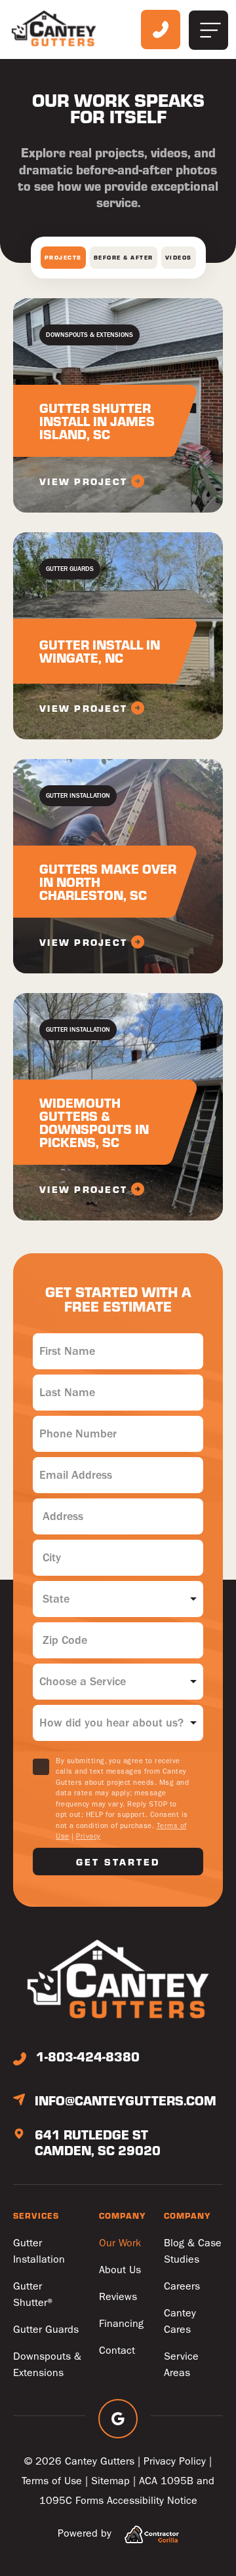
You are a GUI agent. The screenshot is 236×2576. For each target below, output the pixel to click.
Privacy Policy (175, 2461)
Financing (121, 2323)
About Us (120, 2270)
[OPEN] (208, 30)
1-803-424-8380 (88, 2056)
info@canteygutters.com (126, 2100)
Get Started (118, 1862)
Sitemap (110, 2481)
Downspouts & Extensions (47, 2364)
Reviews (118, 2296)
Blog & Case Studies (193, 2251)
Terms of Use (52, 2481)
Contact (117, 2350)
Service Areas (181, 2364)
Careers (182, 2286)
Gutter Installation (39, 2251)
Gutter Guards (46, 2329)
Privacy (88, 1836)
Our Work (120, 2243)
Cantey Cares (180, 2321)
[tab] (63, 258)
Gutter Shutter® (34, 2294)
